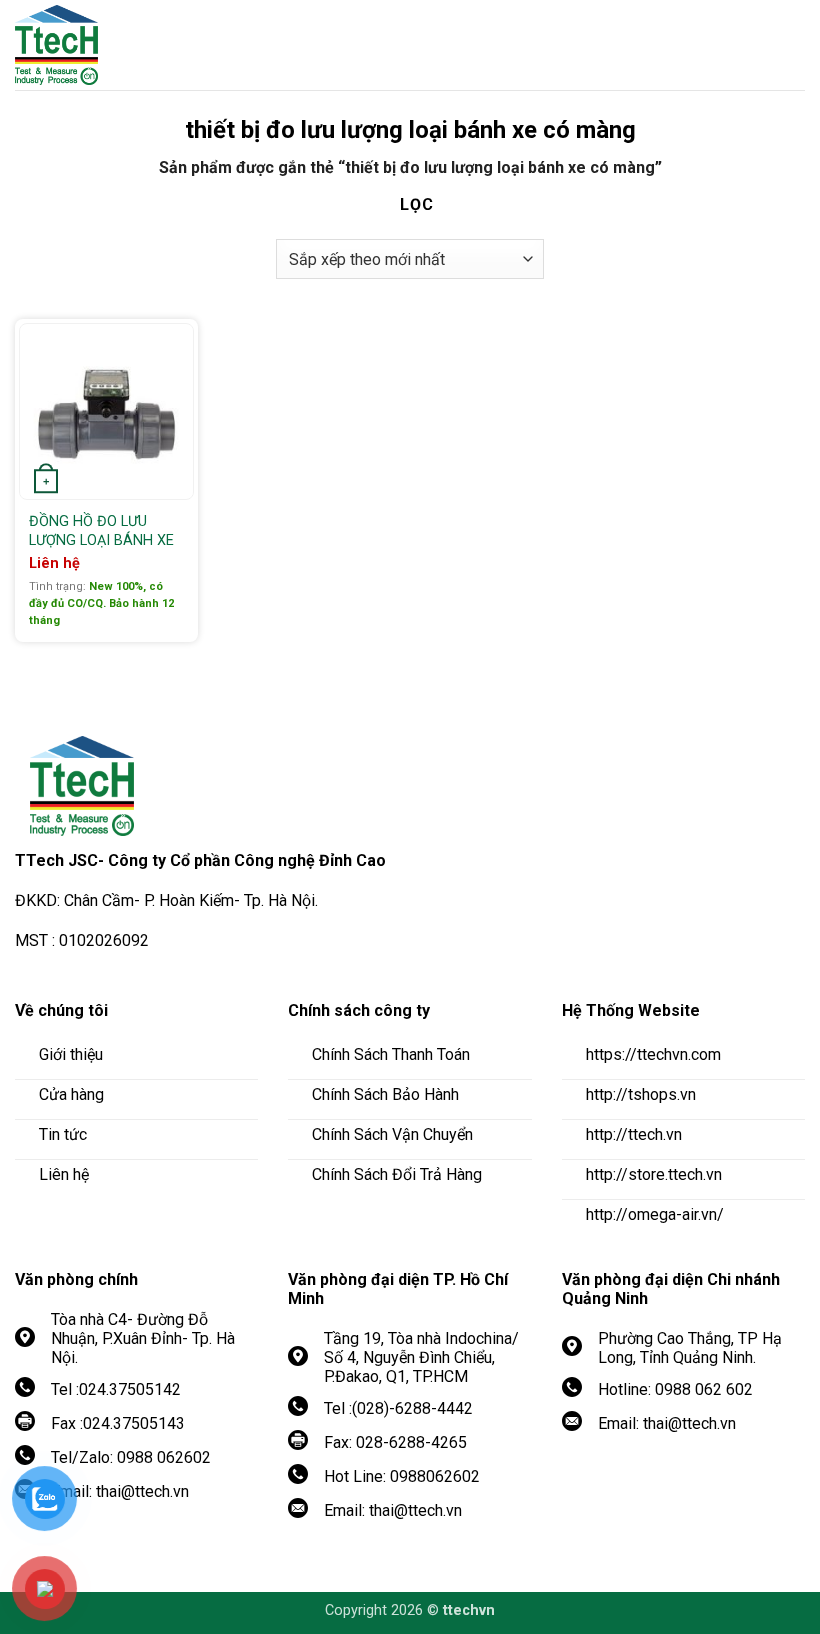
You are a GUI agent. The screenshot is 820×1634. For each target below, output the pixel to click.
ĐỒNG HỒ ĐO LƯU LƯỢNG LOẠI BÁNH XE (101, 531)
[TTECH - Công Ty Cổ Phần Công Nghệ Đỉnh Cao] (125, 45)
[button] (790, 45)
